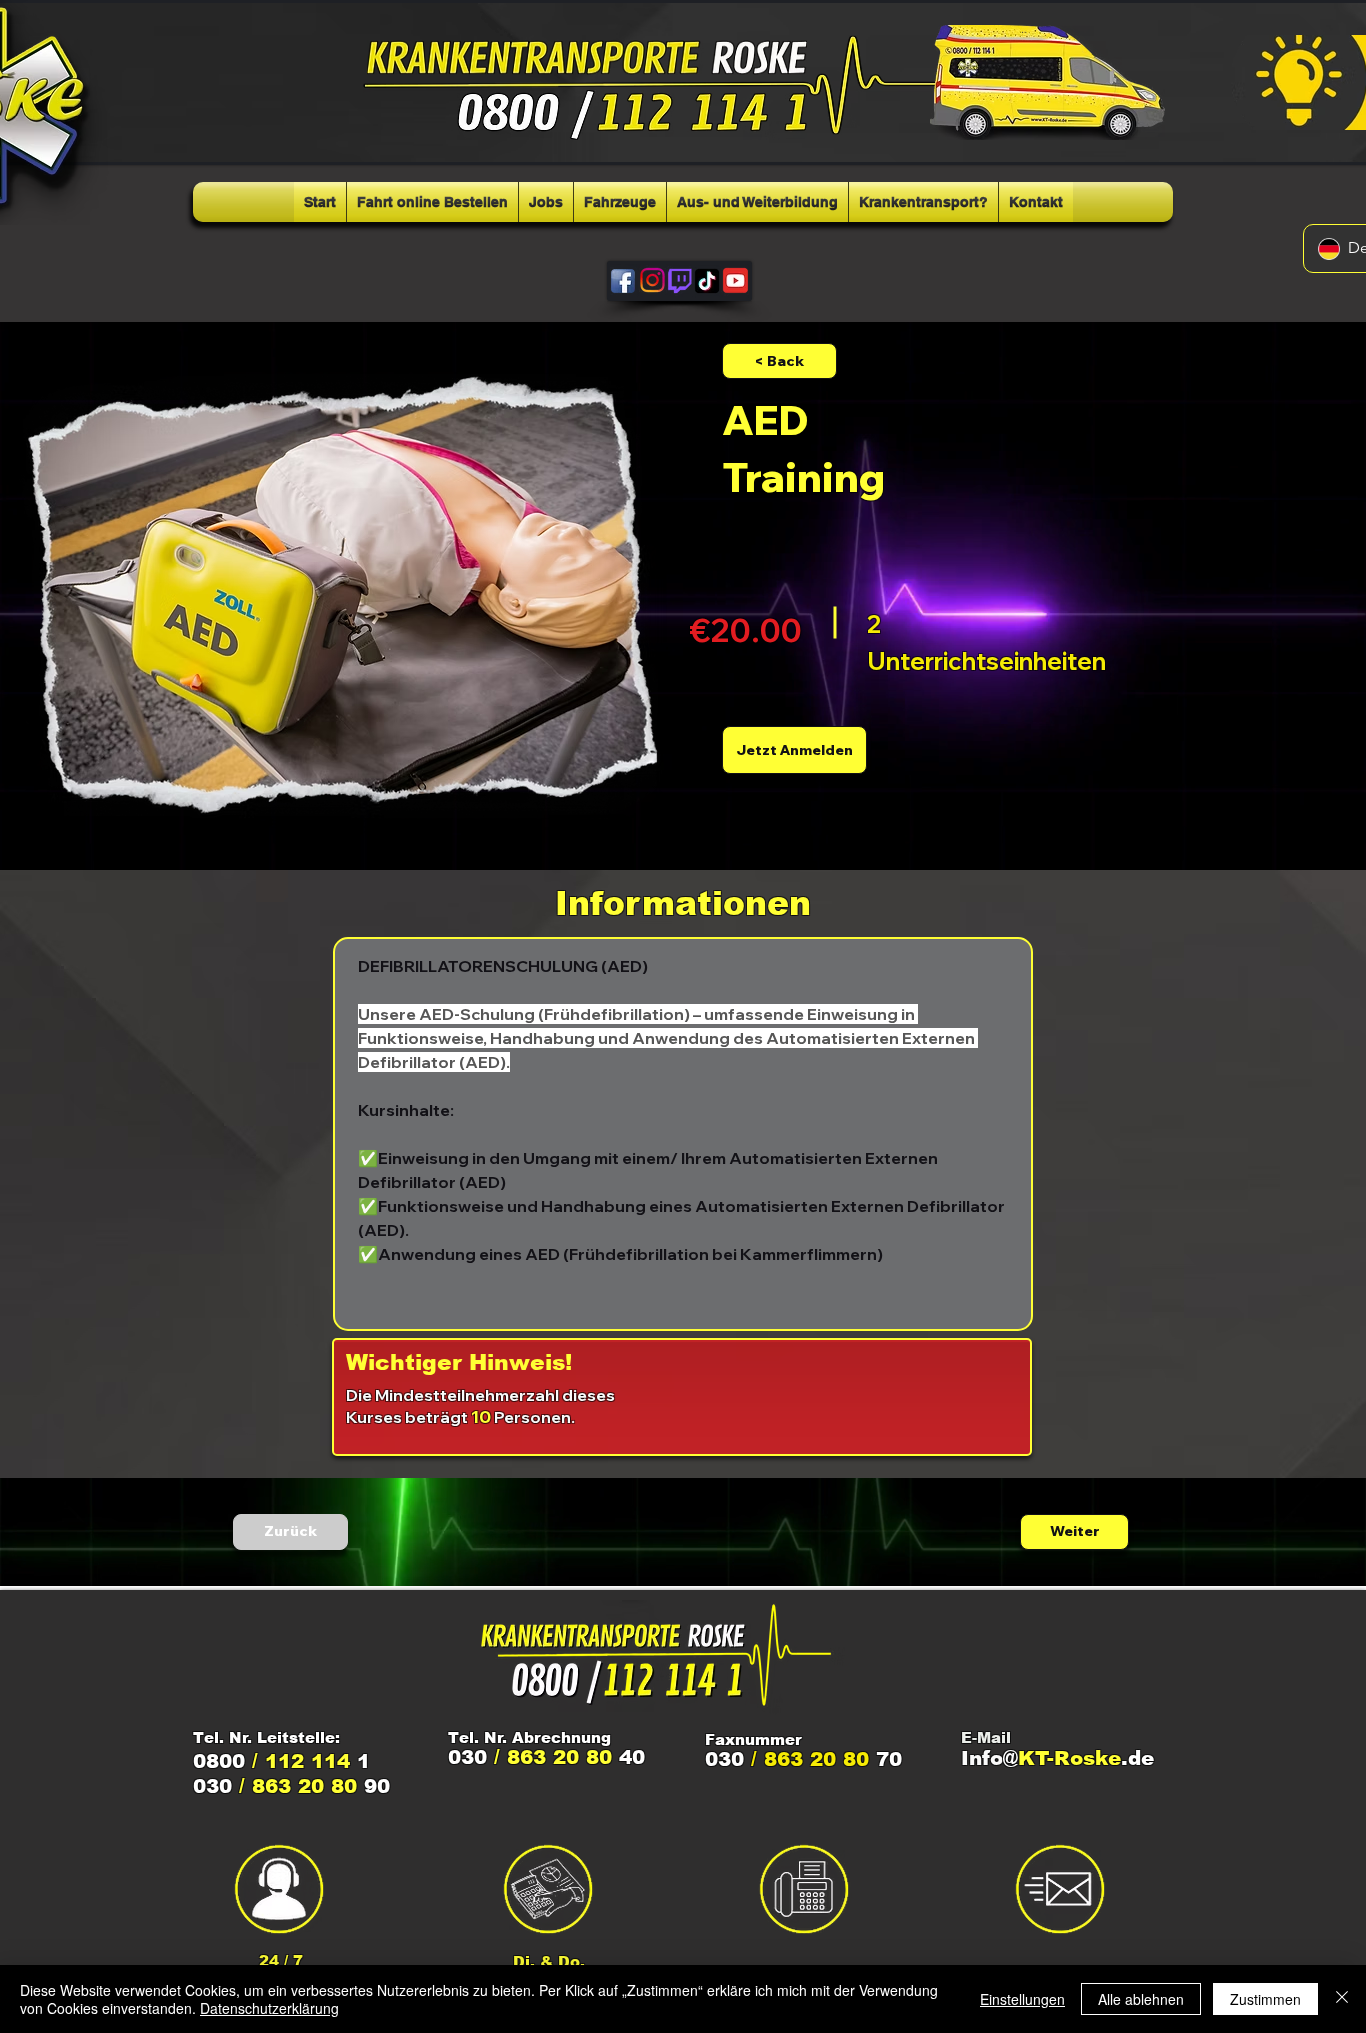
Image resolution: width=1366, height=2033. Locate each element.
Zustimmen (1265, 1999)
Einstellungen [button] (1022, 1999)
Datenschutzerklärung (269, 2008)
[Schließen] (1342, 1999)
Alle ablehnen (1141, 1999)
